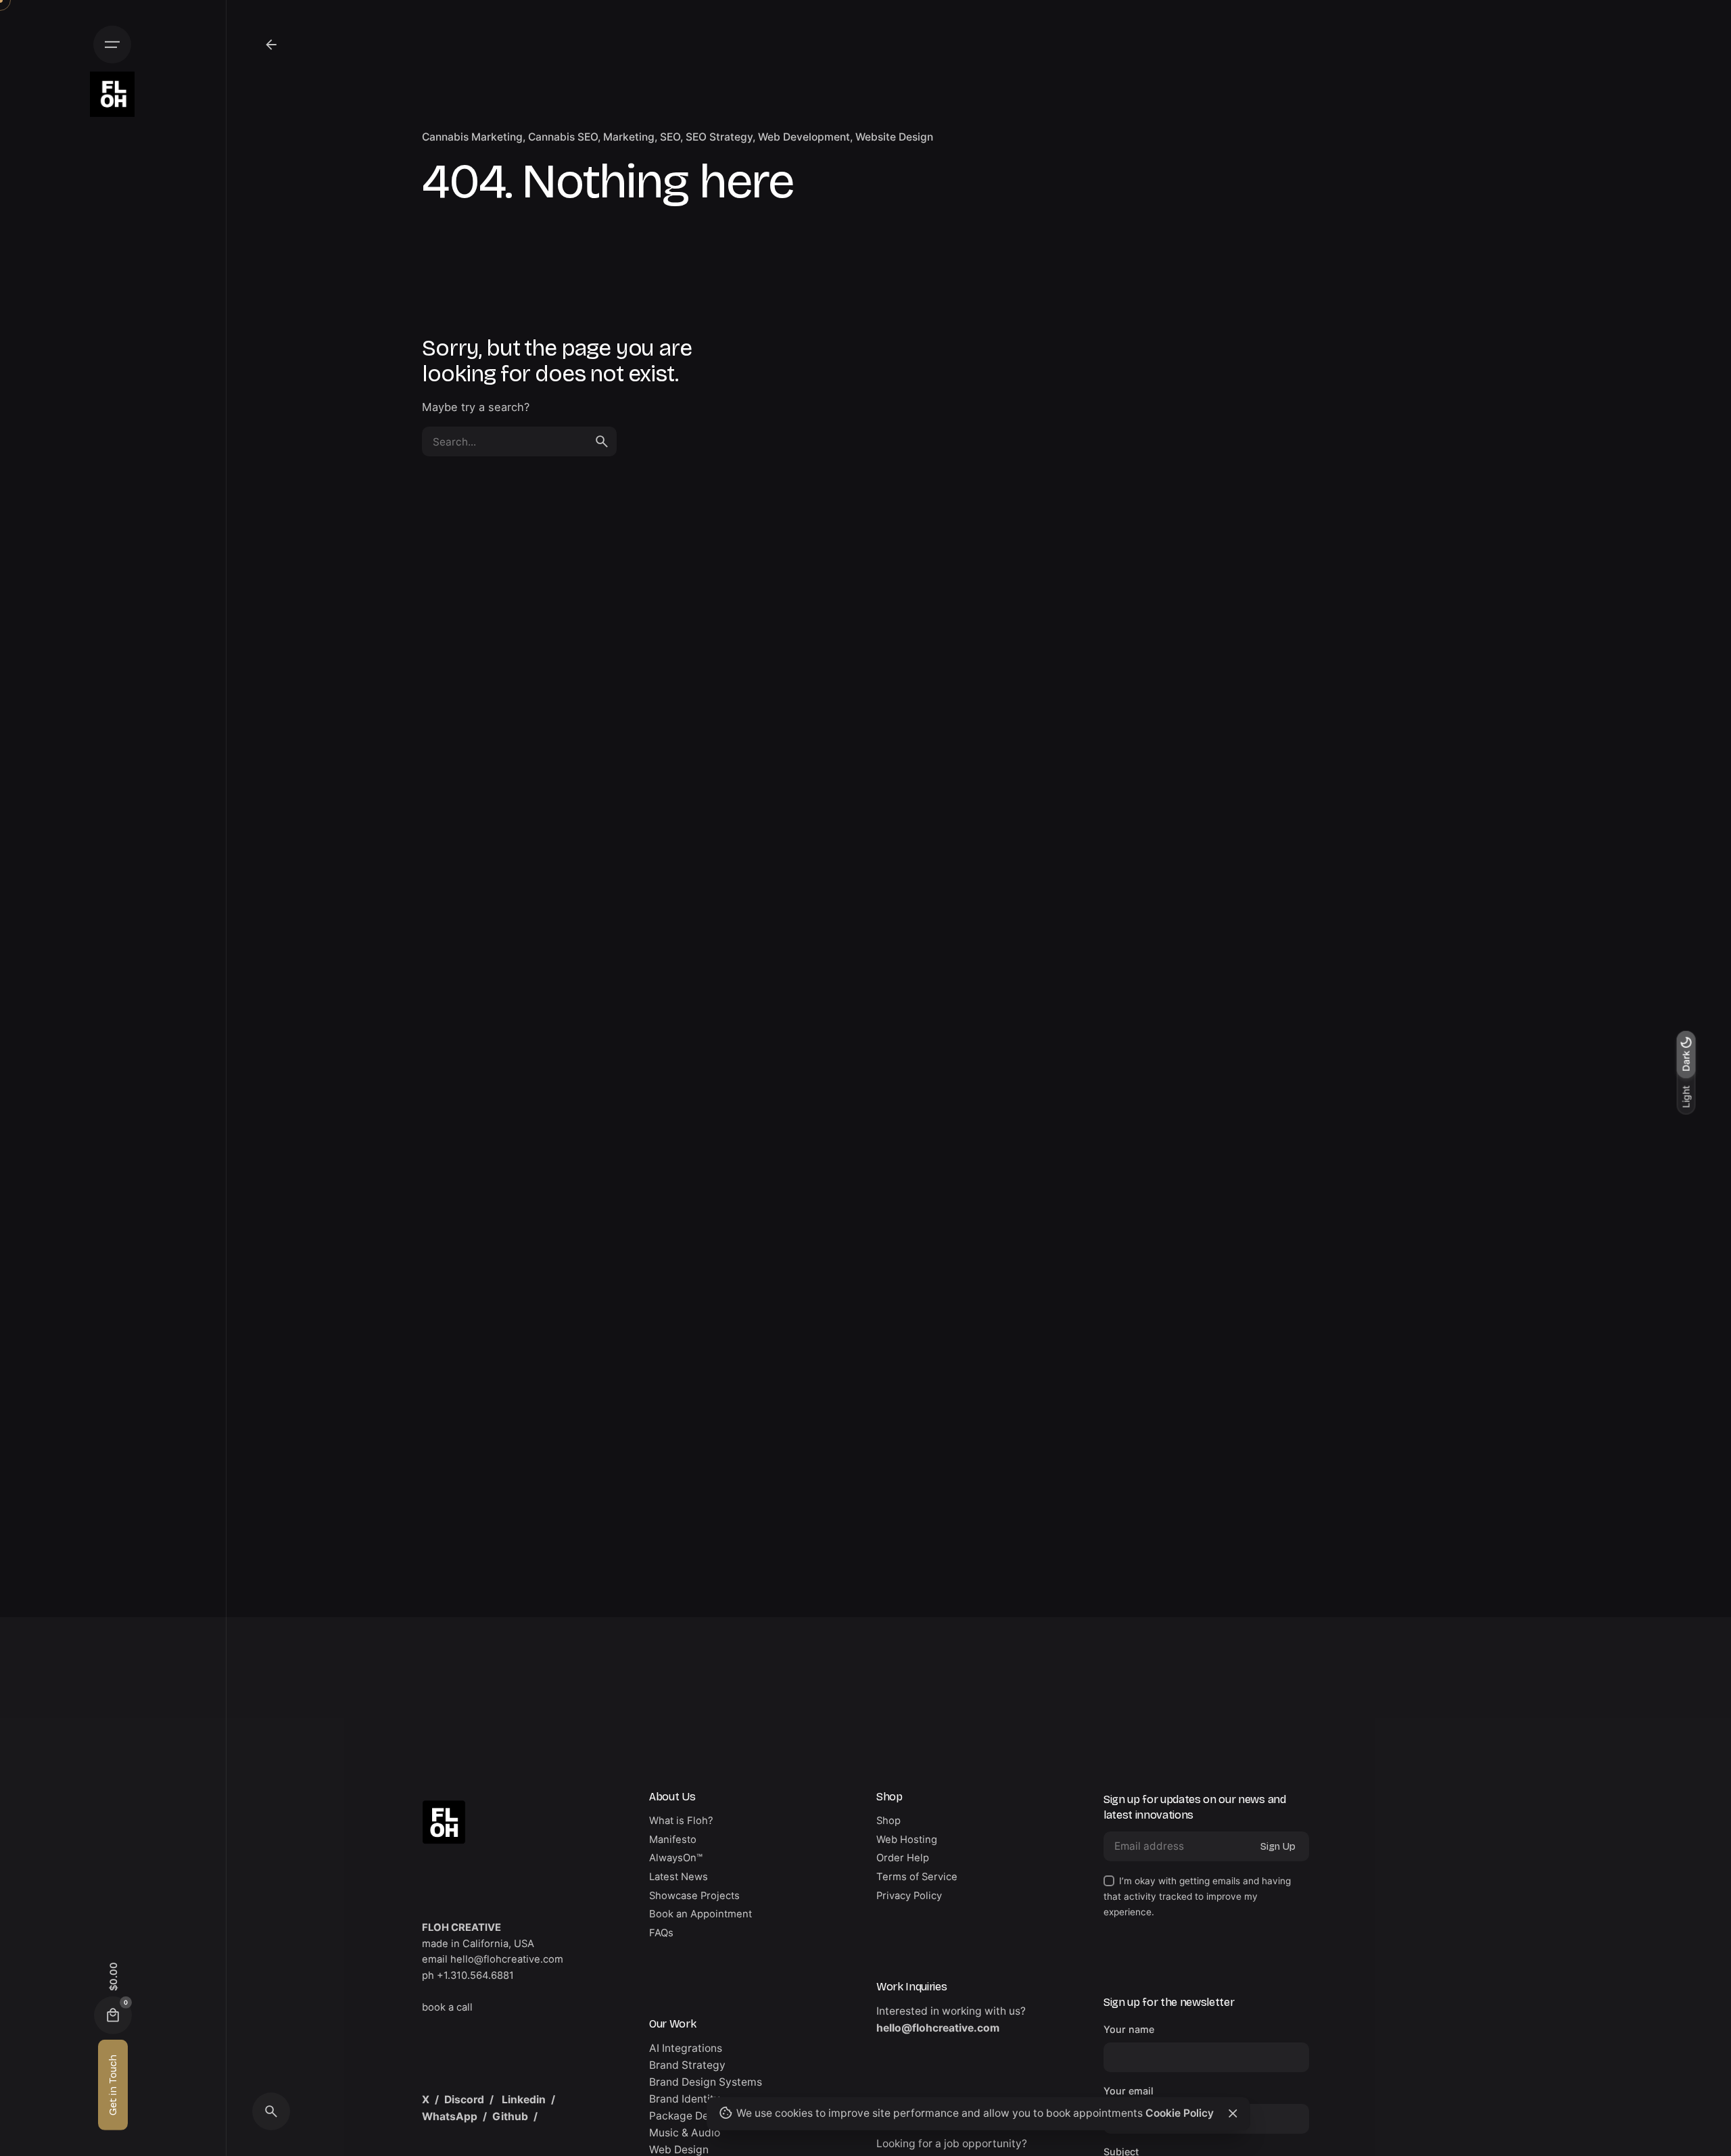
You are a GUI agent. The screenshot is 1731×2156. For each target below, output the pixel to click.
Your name (1129, 2029)
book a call (447, 2007)
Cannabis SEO (563, 137)
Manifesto (673, 1840)
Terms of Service (917, 1877)
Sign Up (1278, 1846)
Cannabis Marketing (472, 137)
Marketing (629, 137)
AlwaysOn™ (676, 1858)
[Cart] (113, 2015)
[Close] (1233, 2113)
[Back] (271, 45)
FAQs (661, 1933)
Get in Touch (113, 2085)
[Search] (271, 2111)
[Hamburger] (112, 45)
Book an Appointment (701, 1914)
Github (510, 2116)
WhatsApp (450, 2116)
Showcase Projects (694, 1896)
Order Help (903, 1858)
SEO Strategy (719, 137)
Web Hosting (907, 1840)
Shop (888, 1821)
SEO (670, 137)
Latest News (679, 1877)
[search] (602, 441)
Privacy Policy (909, 1896)
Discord (464, 2100)
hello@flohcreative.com (938, 2028)
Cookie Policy (1180, 2113)
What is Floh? (681, 1821)
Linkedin (524, 2100)
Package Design (689, 2116)
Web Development (804, 137)
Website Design (894, 137)
